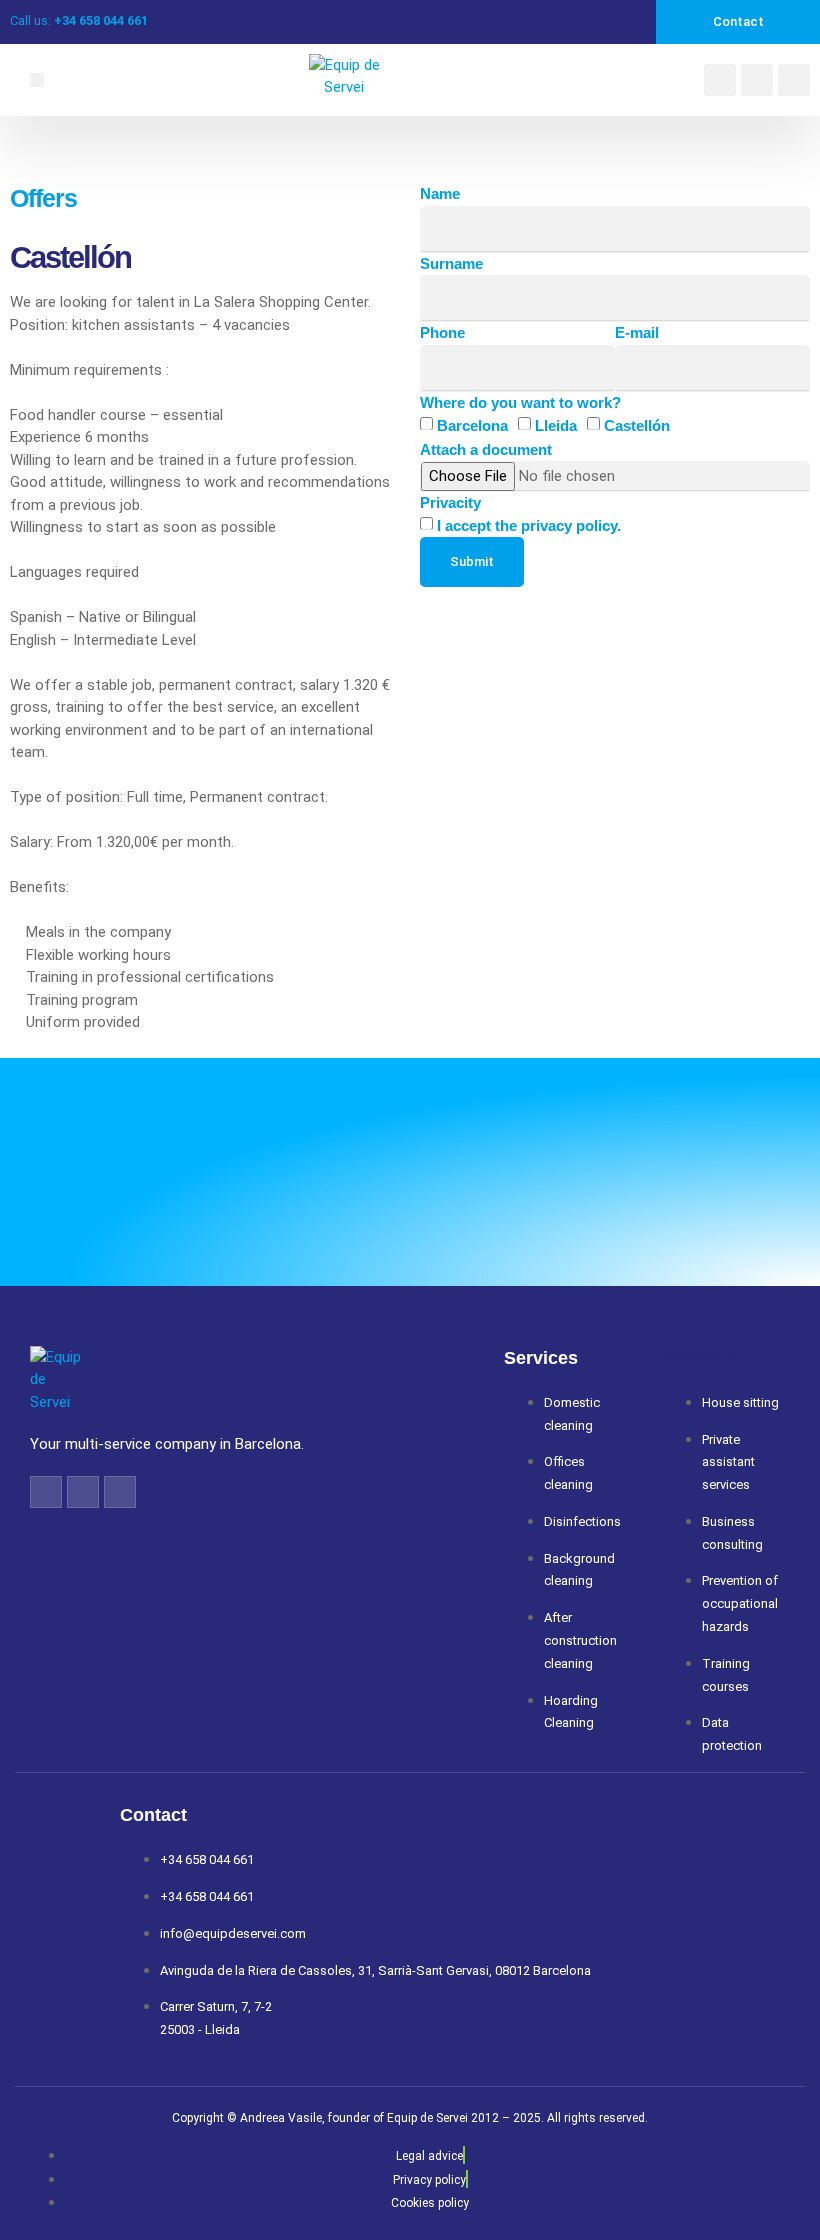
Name (440, 193)
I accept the (529, 525)
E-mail (637, 332)
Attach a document (486, 449)
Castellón (637, 425)
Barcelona (472, 425)
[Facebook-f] (46, 1492)
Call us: (79, 20)
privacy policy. (571, 525)
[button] (37, 80)
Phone (442, 332)
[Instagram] (794, 80)
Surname (451, 263)
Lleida (556, 425)
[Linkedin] (757, 80)
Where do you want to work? (520, 402)
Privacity (450, 502)
